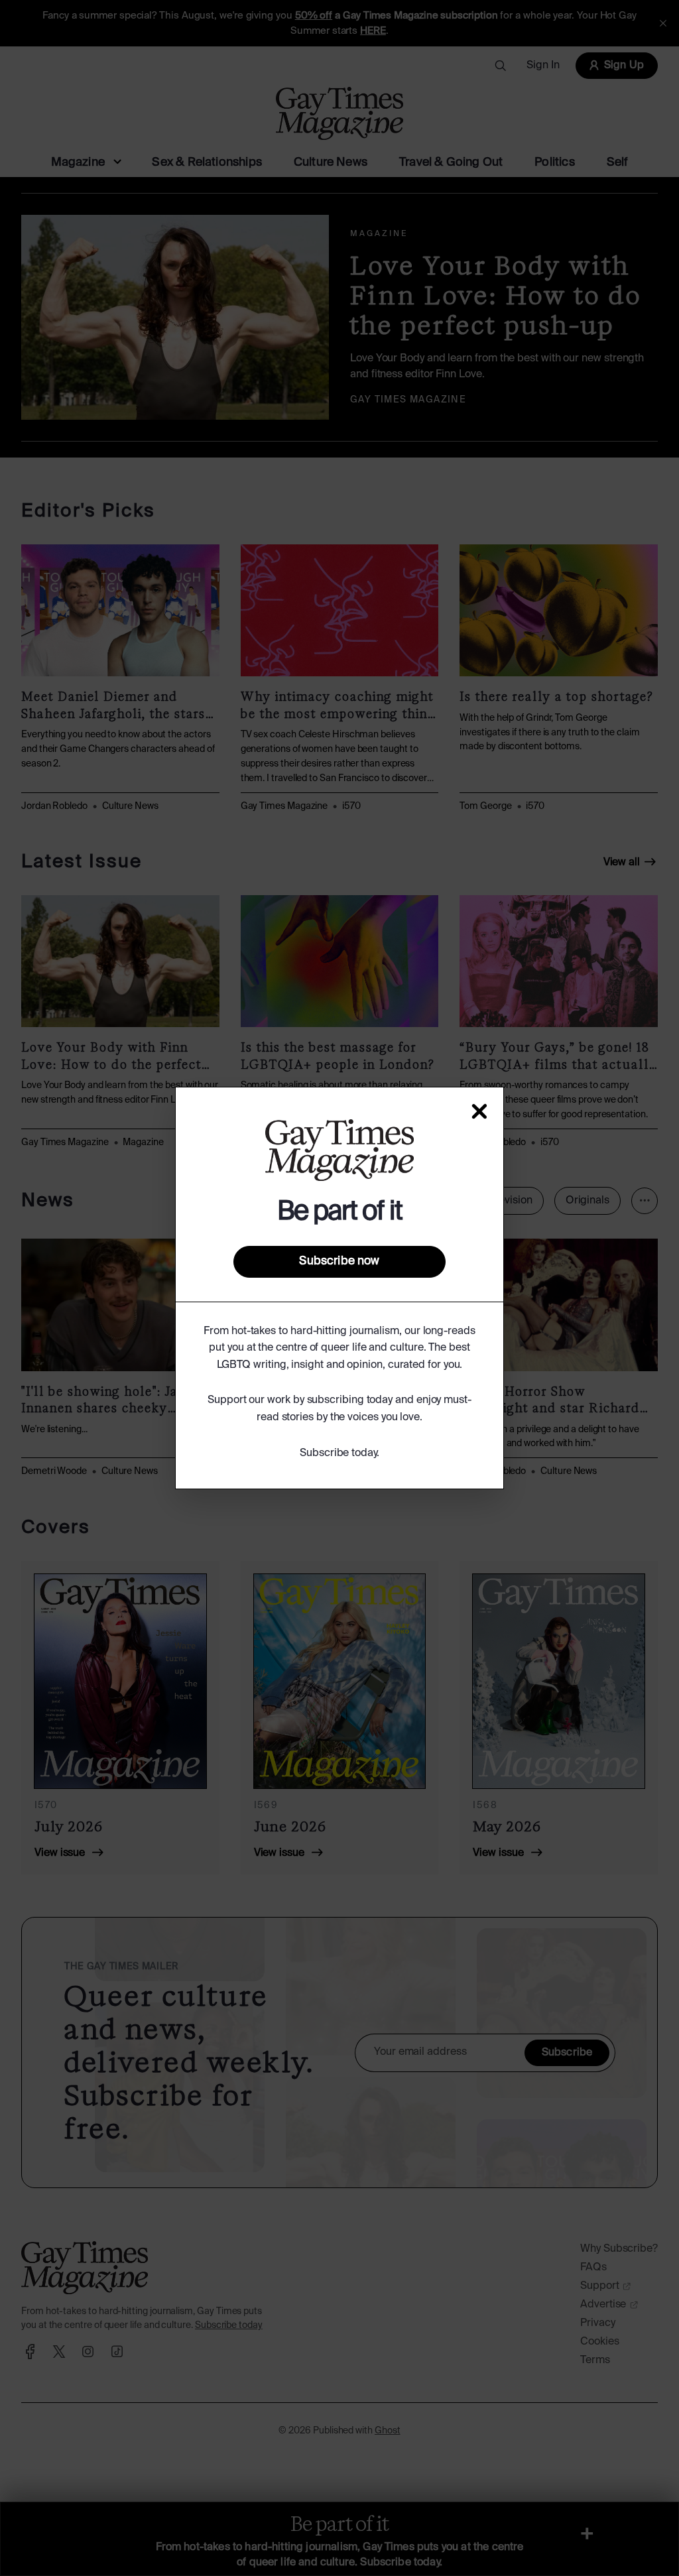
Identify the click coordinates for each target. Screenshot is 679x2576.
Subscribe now (339, 1261)
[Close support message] (479, 1111)
